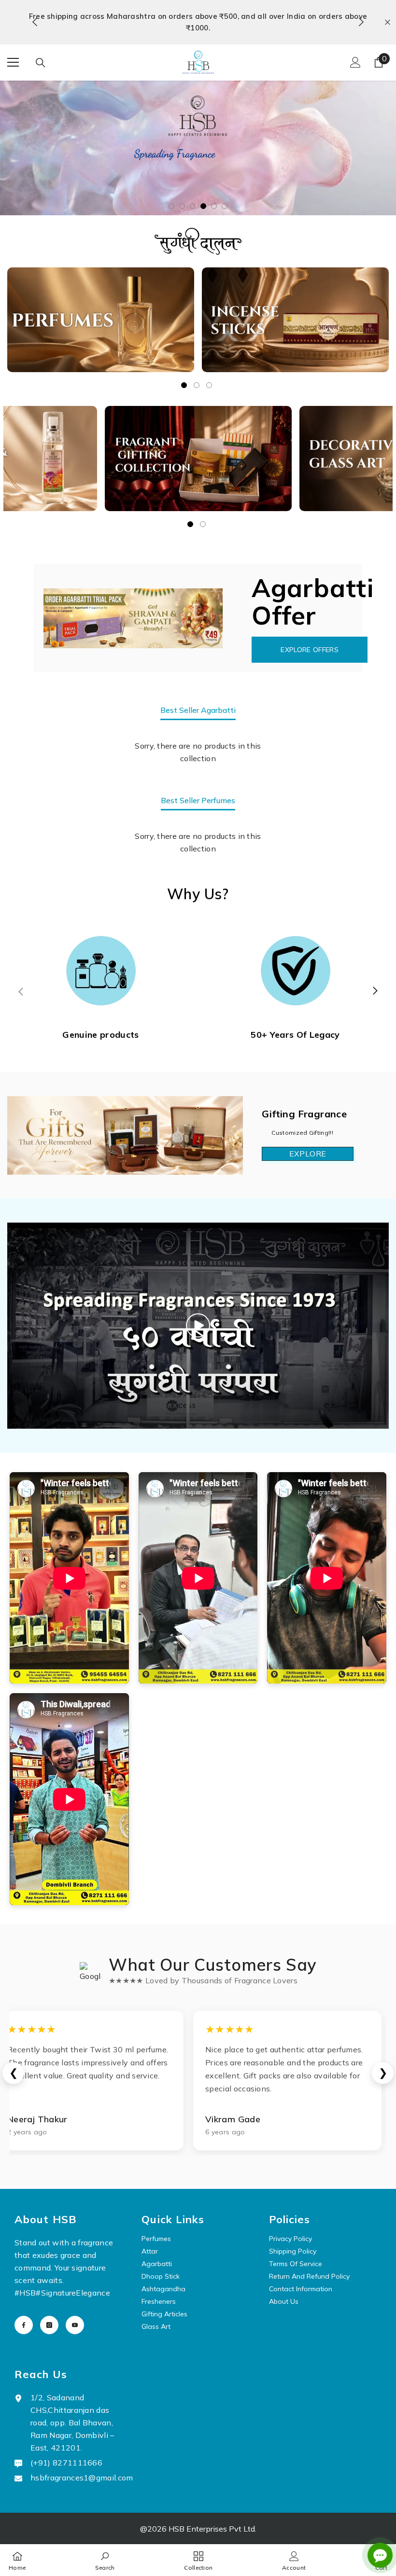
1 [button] (171, 192)
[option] (198, 16)
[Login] (355, 51)
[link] (105, 2560)
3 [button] (193, 192)
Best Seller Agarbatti (198, 696)
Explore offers (309, 635)
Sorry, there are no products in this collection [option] (198, 738)
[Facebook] (24, 2311)
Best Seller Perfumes (198, 786)
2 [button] (182, 192)
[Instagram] (49, 2311)
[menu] (13, 51)
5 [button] (214, 192)
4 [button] (203, 192)
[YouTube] (75, 2311)
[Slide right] (375, 977)
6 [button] (225, 192)
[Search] (41, 51)
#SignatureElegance (73, 2278)
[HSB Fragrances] (101, 306)
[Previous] (35, 16)
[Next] (361, 16)
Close (388, 16)
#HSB (25, 2278)
